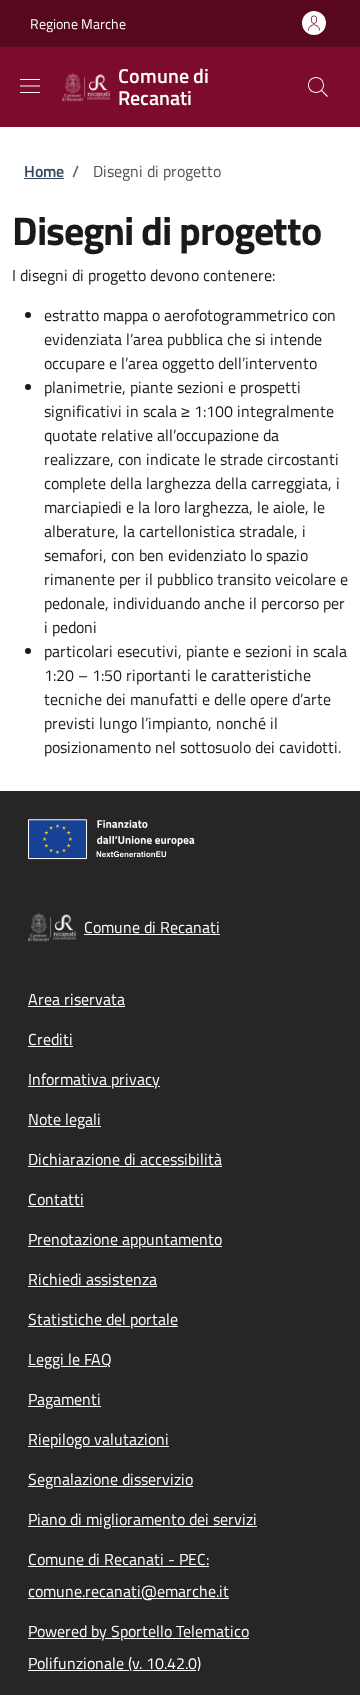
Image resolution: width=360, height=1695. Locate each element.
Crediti (50, 1039)
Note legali (64, 1119)
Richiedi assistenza (92, 1279)
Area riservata (76, 999)
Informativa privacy (94, 1079)
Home (44, 171)
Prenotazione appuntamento (125, 1239)
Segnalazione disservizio (110, 1479)
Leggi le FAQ (70, 1359)
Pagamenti (64, 1399)
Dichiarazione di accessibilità (125, 1159)
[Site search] (318, 87)
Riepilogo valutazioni (98, 1439)
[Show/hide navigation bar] (30, 86)
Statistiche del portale (103, 1319)
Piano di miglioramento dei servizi (142, 1519)
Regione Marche (78, 23)
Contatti (56, 1199)
